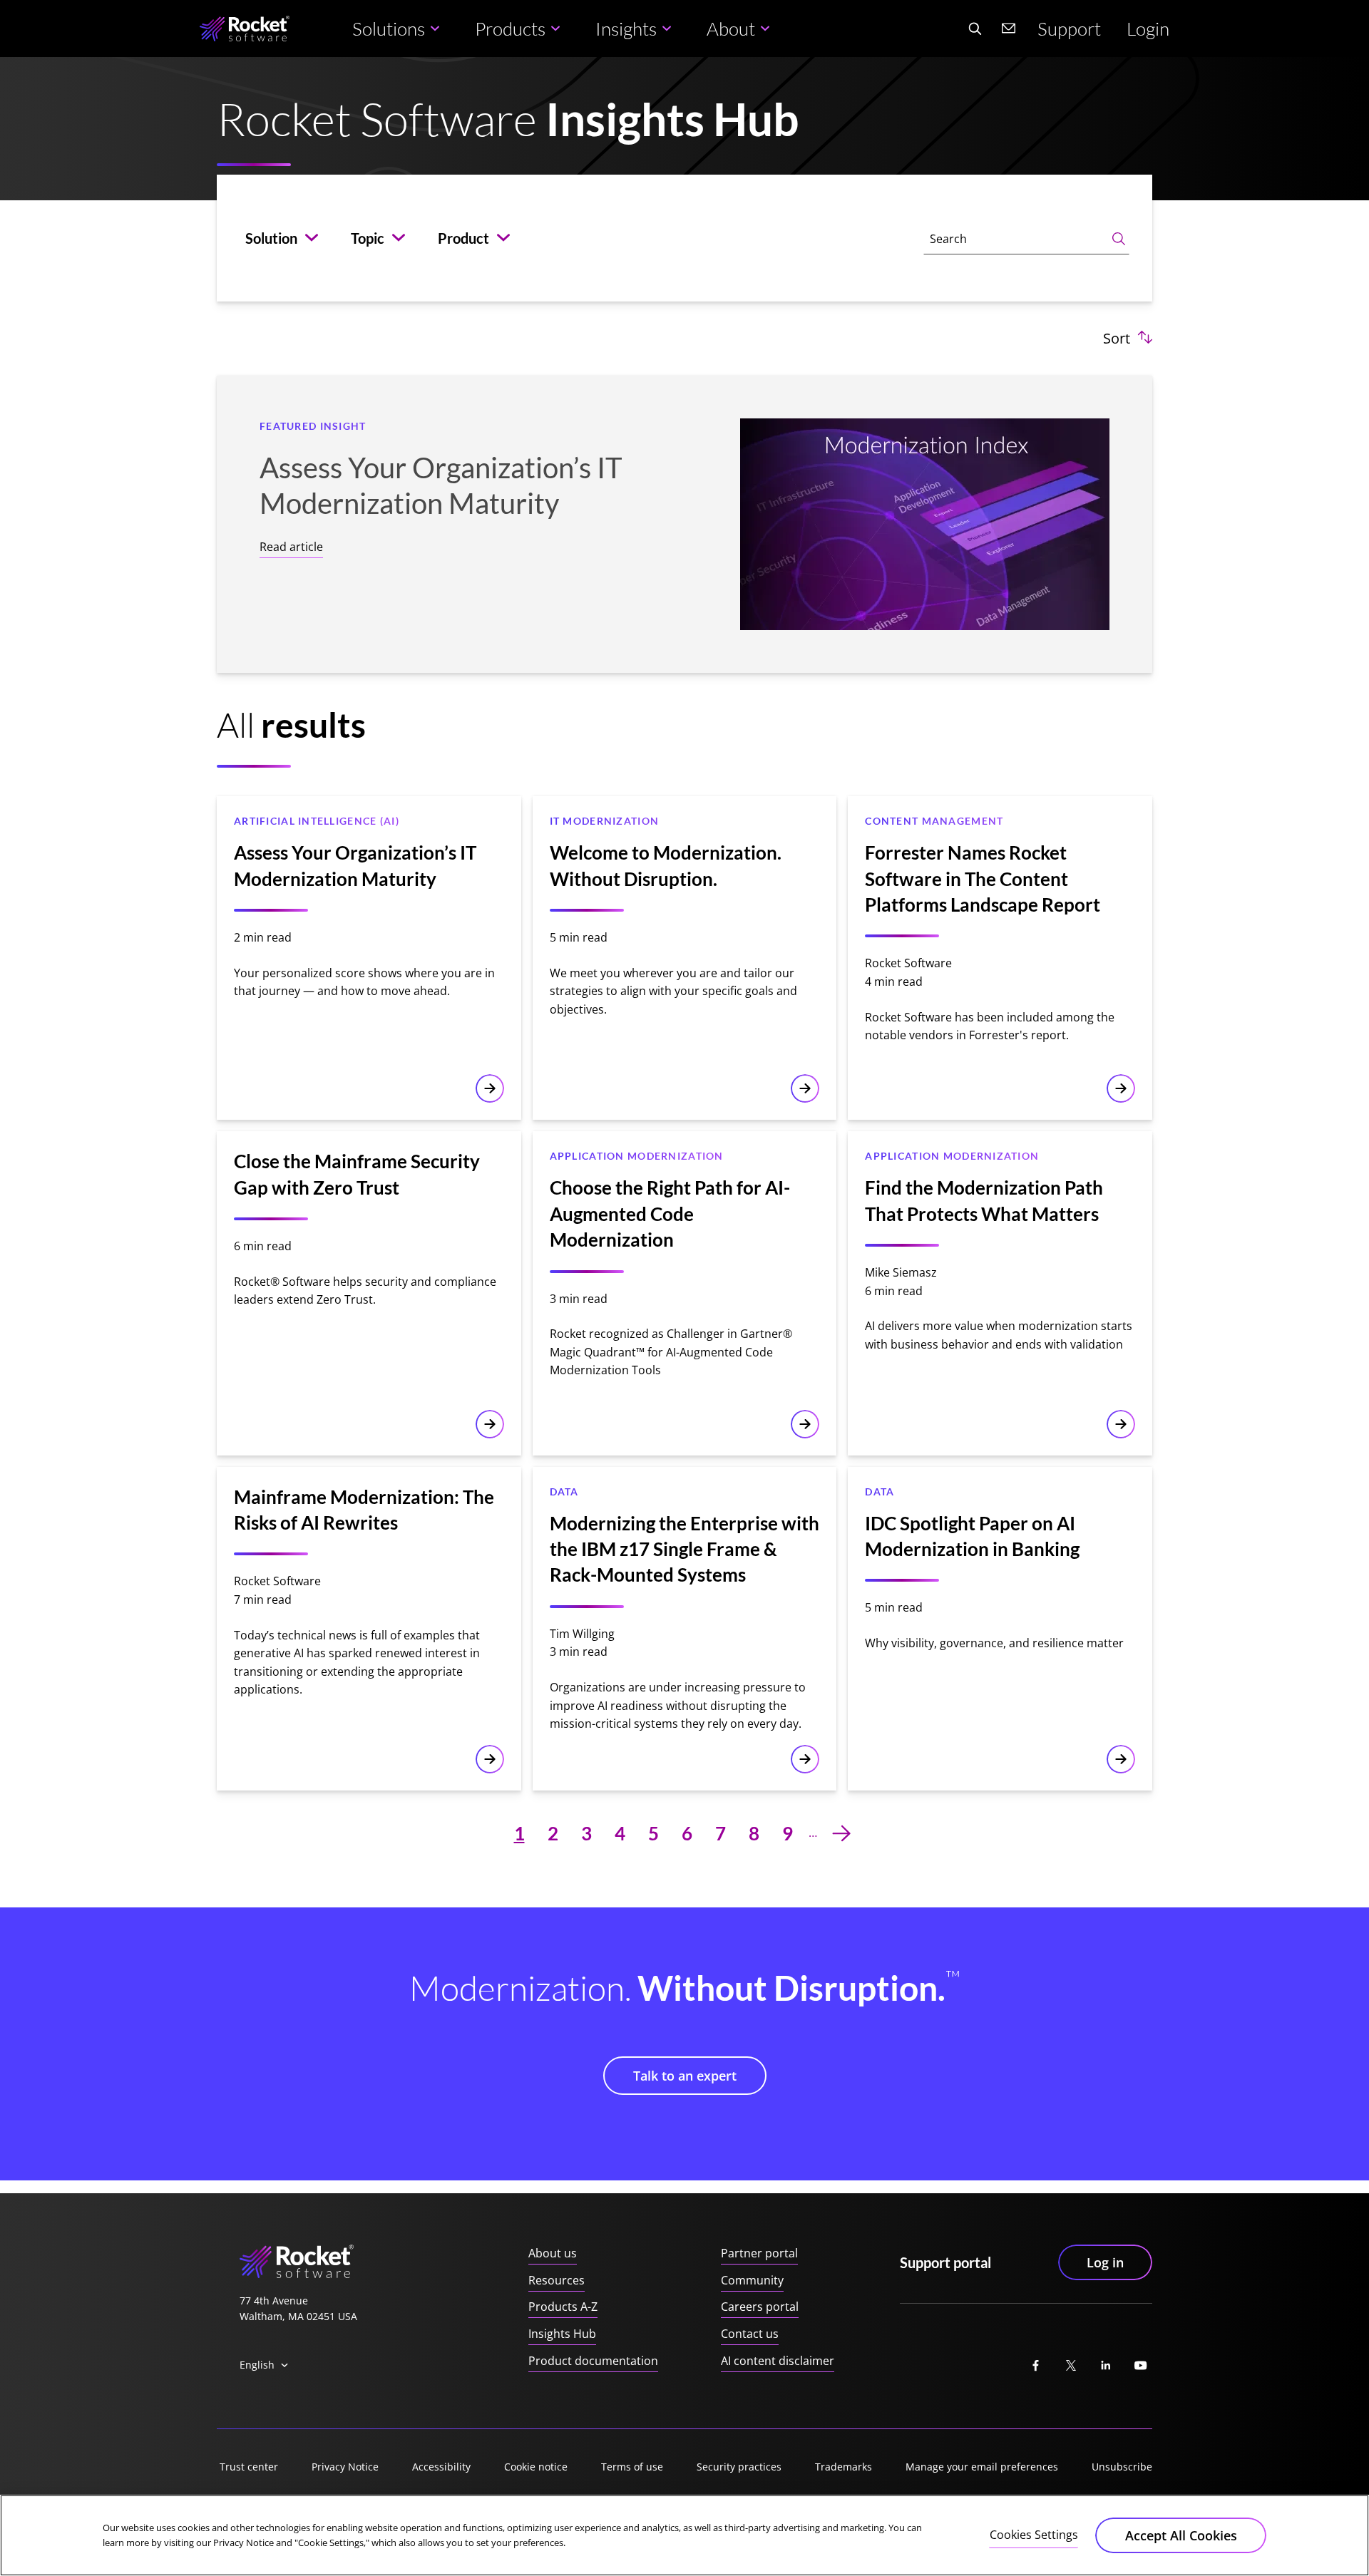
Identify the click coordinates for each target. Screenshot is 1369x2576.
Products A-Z (563, 2307)
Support (1069, 29)
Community (752, 2280)
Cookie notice (536, 2467)
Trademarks (844, 2467)
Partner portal (759, 2253)
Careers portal (760, 2307)
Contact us (750, 2334)
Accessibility (441, 2467)
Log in (1105, 2262)
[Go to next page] (841, 1833)
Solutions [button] (389, 29)
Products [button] (510, 29)
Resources (557, 2280)
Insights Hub (562, 2334)
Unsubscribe (1122, 2467)
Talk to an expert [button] (685, 2076)
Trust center (249, 2467)
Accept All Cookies (1181, 2535)
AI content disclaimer (778, 2361)
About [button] (731, 29)
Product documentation (593, 2361)
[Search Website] (975, 29)
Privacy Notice (345, 2467)
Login (1148, 29)
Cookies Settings (1034, 2535)
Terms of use (632, 2467)
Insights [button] (626, 29)
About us (553, 2253)
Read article (291, 547)
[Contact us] (1009, 29)
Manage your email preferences (982, 2467)
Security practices (739, 2467)
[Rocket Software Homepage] (245, 29)
